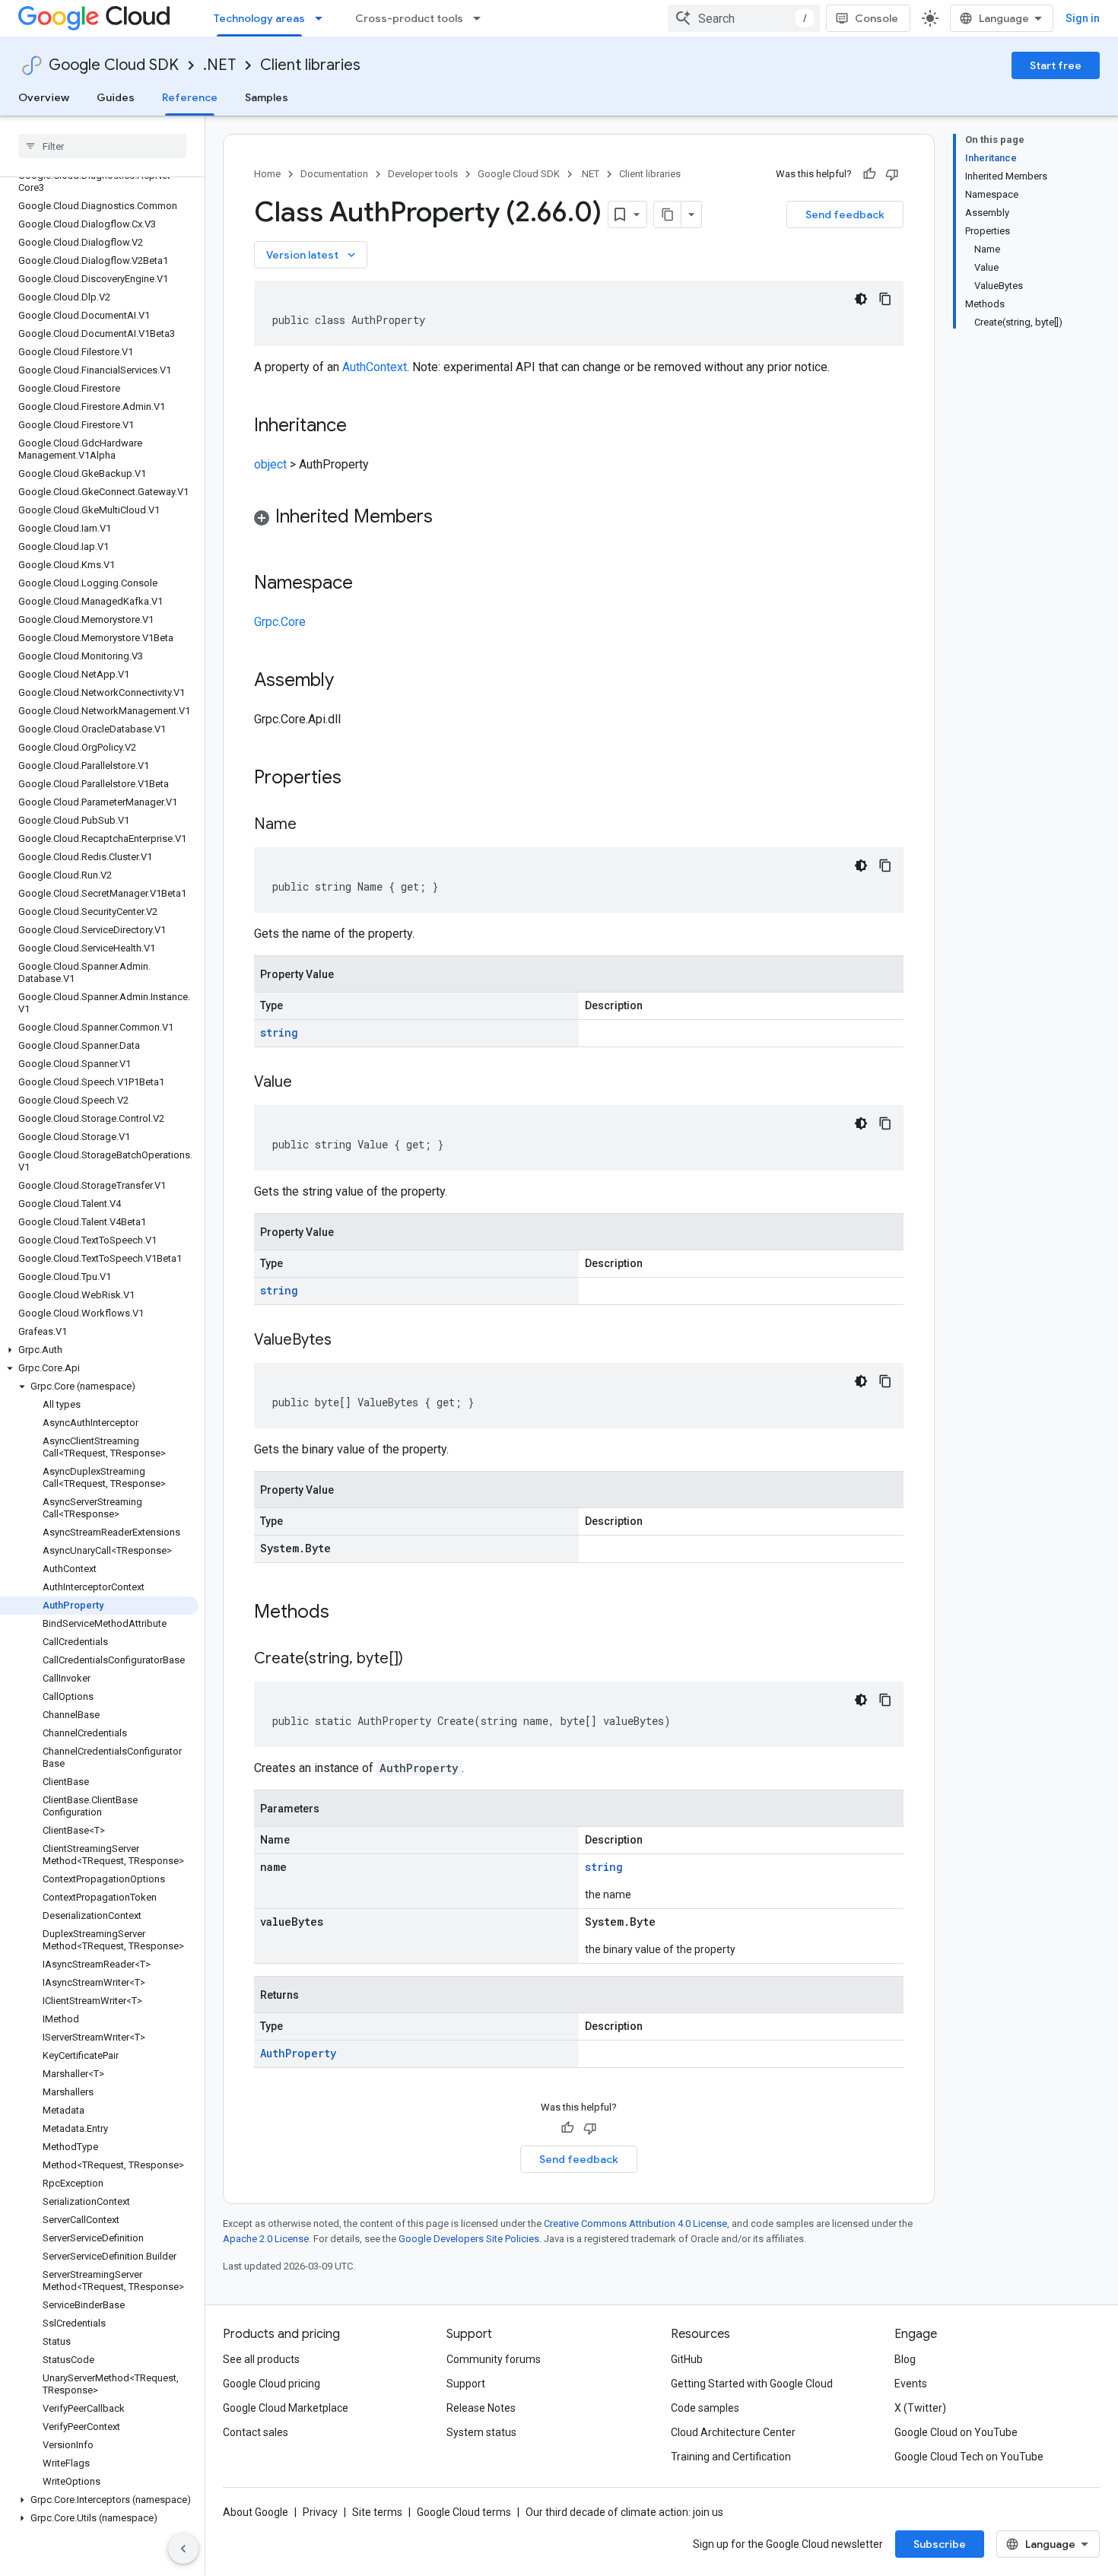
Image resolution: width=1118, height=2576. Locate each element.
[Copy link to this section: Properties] (361, 779)
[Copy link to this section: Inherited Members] (448, 518)
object (270, 464)
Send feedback (845, 214)
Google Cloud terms (464, 2512)
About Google (256, 2512)
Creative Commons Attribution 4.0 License (635, 2223)
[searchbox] (102, 146)
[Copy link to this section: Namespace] (368, 584)
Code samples (705, 2408)
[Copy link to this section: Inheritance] (362, 427)
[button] (99, 1350)
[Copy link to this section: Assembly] (349, 681)
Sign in (1083, 18)
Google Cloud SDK (114, 65)
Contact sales (256, 2432)
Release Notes (481, 2408)
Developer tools (423, 174)
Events (911, 2384)
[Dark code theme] (861, 299)
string (279, 1032)
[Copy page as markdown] (668, 214)
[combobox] (744, 18)
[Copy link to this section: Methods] (349, 1613)
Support (466, 2384)
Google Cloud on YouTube (956, 2432)
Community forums (494, 2359)
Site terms (377, 2512)
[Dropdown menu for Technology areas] (323, 18)
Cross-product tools (409, 18)
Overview (44, 97)
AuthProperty (298, 2053)
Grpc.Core (280, 622)
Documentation (334, 174)
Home (267, 174)
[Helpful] (869, 174)
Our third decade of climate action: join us (624, 2512)
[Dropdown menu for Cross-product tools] (481, 18)
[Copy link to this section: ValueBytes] (347, 1341)
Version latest (312, 255)
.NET (219, 65)
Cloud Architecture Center (733, 2432)
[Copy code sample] (885, 299)
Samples (267, 97)
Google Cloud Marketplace (286, 2408)
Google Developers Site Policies (469, 2239)
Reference (190, 97)
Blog (905, 2359)
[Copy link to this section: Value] (307, 1083)
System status (481, 2432)
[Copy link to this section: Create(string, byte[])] (418, 1660)
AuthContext (375, 367)
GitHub (687, 2359)
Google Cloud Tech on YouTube (969, 2457)
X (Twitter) (920, 2408)
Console (877, 18)
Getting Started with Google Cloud (752, 2384)
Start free (1056, 65)
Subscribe (940, 2544)
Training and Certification (731, 2457)
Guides (116, 97)
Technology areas (259, 18)
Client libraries (310, 65)
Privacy (320, 2512)
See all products (261, 2359)
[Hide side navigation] (183, 2549)
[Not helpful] (892, 174)
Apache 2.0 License (266, 2239)
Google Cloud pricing (272, 2384)
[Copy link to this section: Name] (312, 825)
